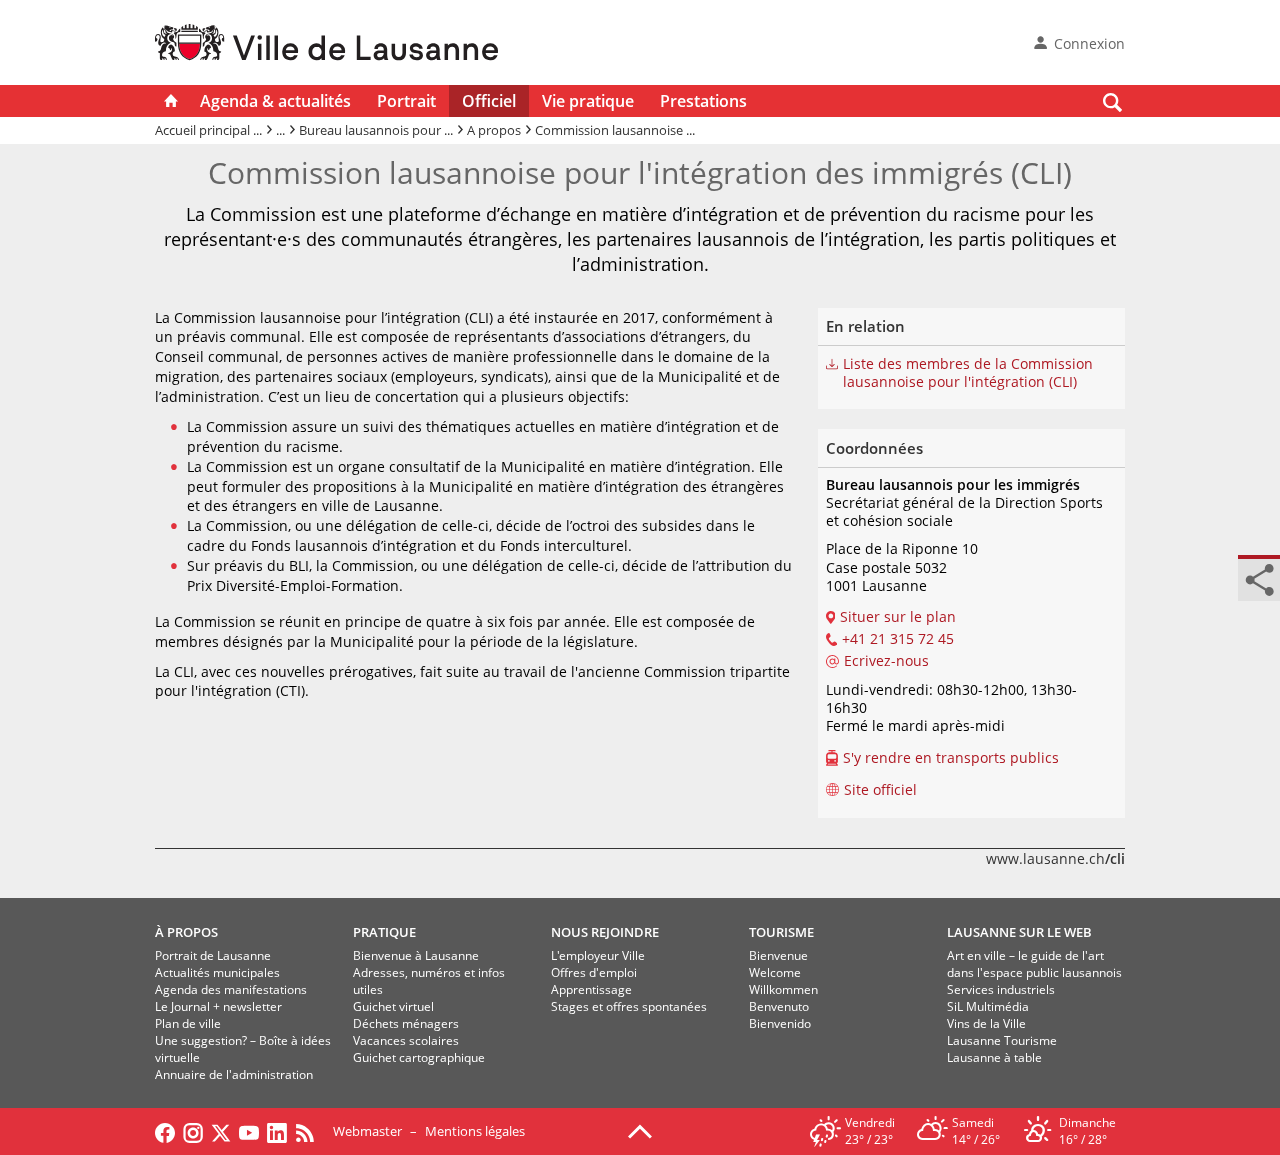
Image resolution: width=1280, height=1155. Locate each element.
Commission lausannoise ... (615, 130)
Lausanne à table (994, 1057)
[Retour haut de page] (640, 1130)
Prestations (703, 101)
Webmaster (367, 1131)
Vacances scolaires (406, 1040)
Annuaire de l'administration (234, 1074)
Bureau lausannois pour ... (376, 130)
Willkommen (783, 989)
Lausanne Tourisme (1002, 1040)
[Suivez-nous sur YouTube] (249, 1131)
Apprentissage (591, 989)
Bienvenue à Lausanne (416, 955)
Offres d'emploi (594, 972)
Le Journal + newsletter (218, 1006)
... (280, 130)
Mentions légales (475, 1131)
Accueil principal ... (208, 130)
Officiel (489, 101)
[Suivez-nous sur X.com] (221, 1131)
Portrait (406, 101)
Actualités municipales (217, 972)
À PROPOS (186, 932)
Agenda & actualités (275, 101)
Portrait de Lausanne (213, 955)
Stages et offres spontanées (629, 1006)
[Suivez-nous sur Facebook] (165, 1131)
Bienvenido (780, 1023)
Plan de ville (188, 1023)
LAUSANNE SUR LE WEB (1019, 932)
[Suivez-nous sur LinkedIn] (277, 1131)
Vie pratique (588, 101)
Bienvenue (778, 955)
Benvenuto (779, 1006)
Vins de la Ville (986, 1023)
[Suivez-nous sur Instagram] (193, 1131)
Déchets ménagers (406, 1023)
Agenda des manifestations (231, 989)
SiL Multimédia (988, 1006)
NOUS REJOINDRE (605, 932)
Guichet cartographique (419, 1057)
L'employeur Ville (598, 955)
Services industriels (1001, 989)
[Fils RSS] (310, 1131)
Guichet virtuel (393, 1006)
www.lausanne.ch (1055, 858)
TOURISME (781, 932)
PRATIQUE (384, 932)
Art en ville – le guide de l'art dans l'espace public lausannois (1034, 964)
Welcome (775, 972)
